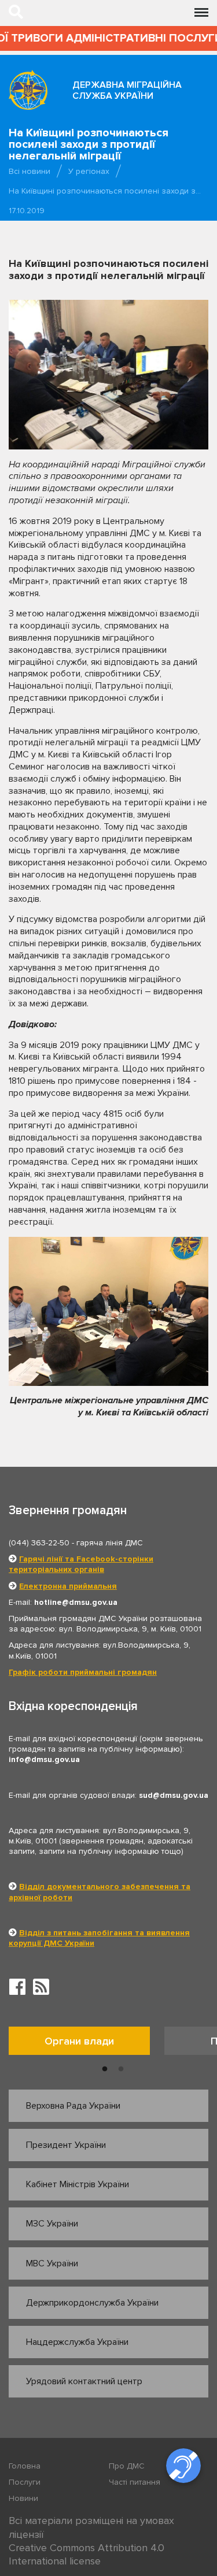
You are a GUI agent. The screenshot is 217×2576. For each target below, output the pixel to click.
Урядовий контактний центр (84, 2381)
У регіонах (89, 171)
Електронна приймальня (68, 1586)
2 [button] (121, 2069)
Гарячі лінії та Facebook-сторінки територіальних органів (81, 1564)
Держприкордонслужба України (92, 2303)
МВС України (52, 2263)
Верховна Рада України (73, 2106)
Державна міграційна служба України (127, 90)
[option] (87, 2044)
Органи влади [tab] (79, 2041)
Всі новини (30, 171)
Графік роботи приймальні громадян (83, 1672)
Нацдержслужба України (77, 2342)
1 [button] (105, 2069)
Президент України (66, 2145)
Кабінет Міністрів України (78, 2184)
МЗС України (52, 2224)
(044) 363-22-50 (39, 1543)
